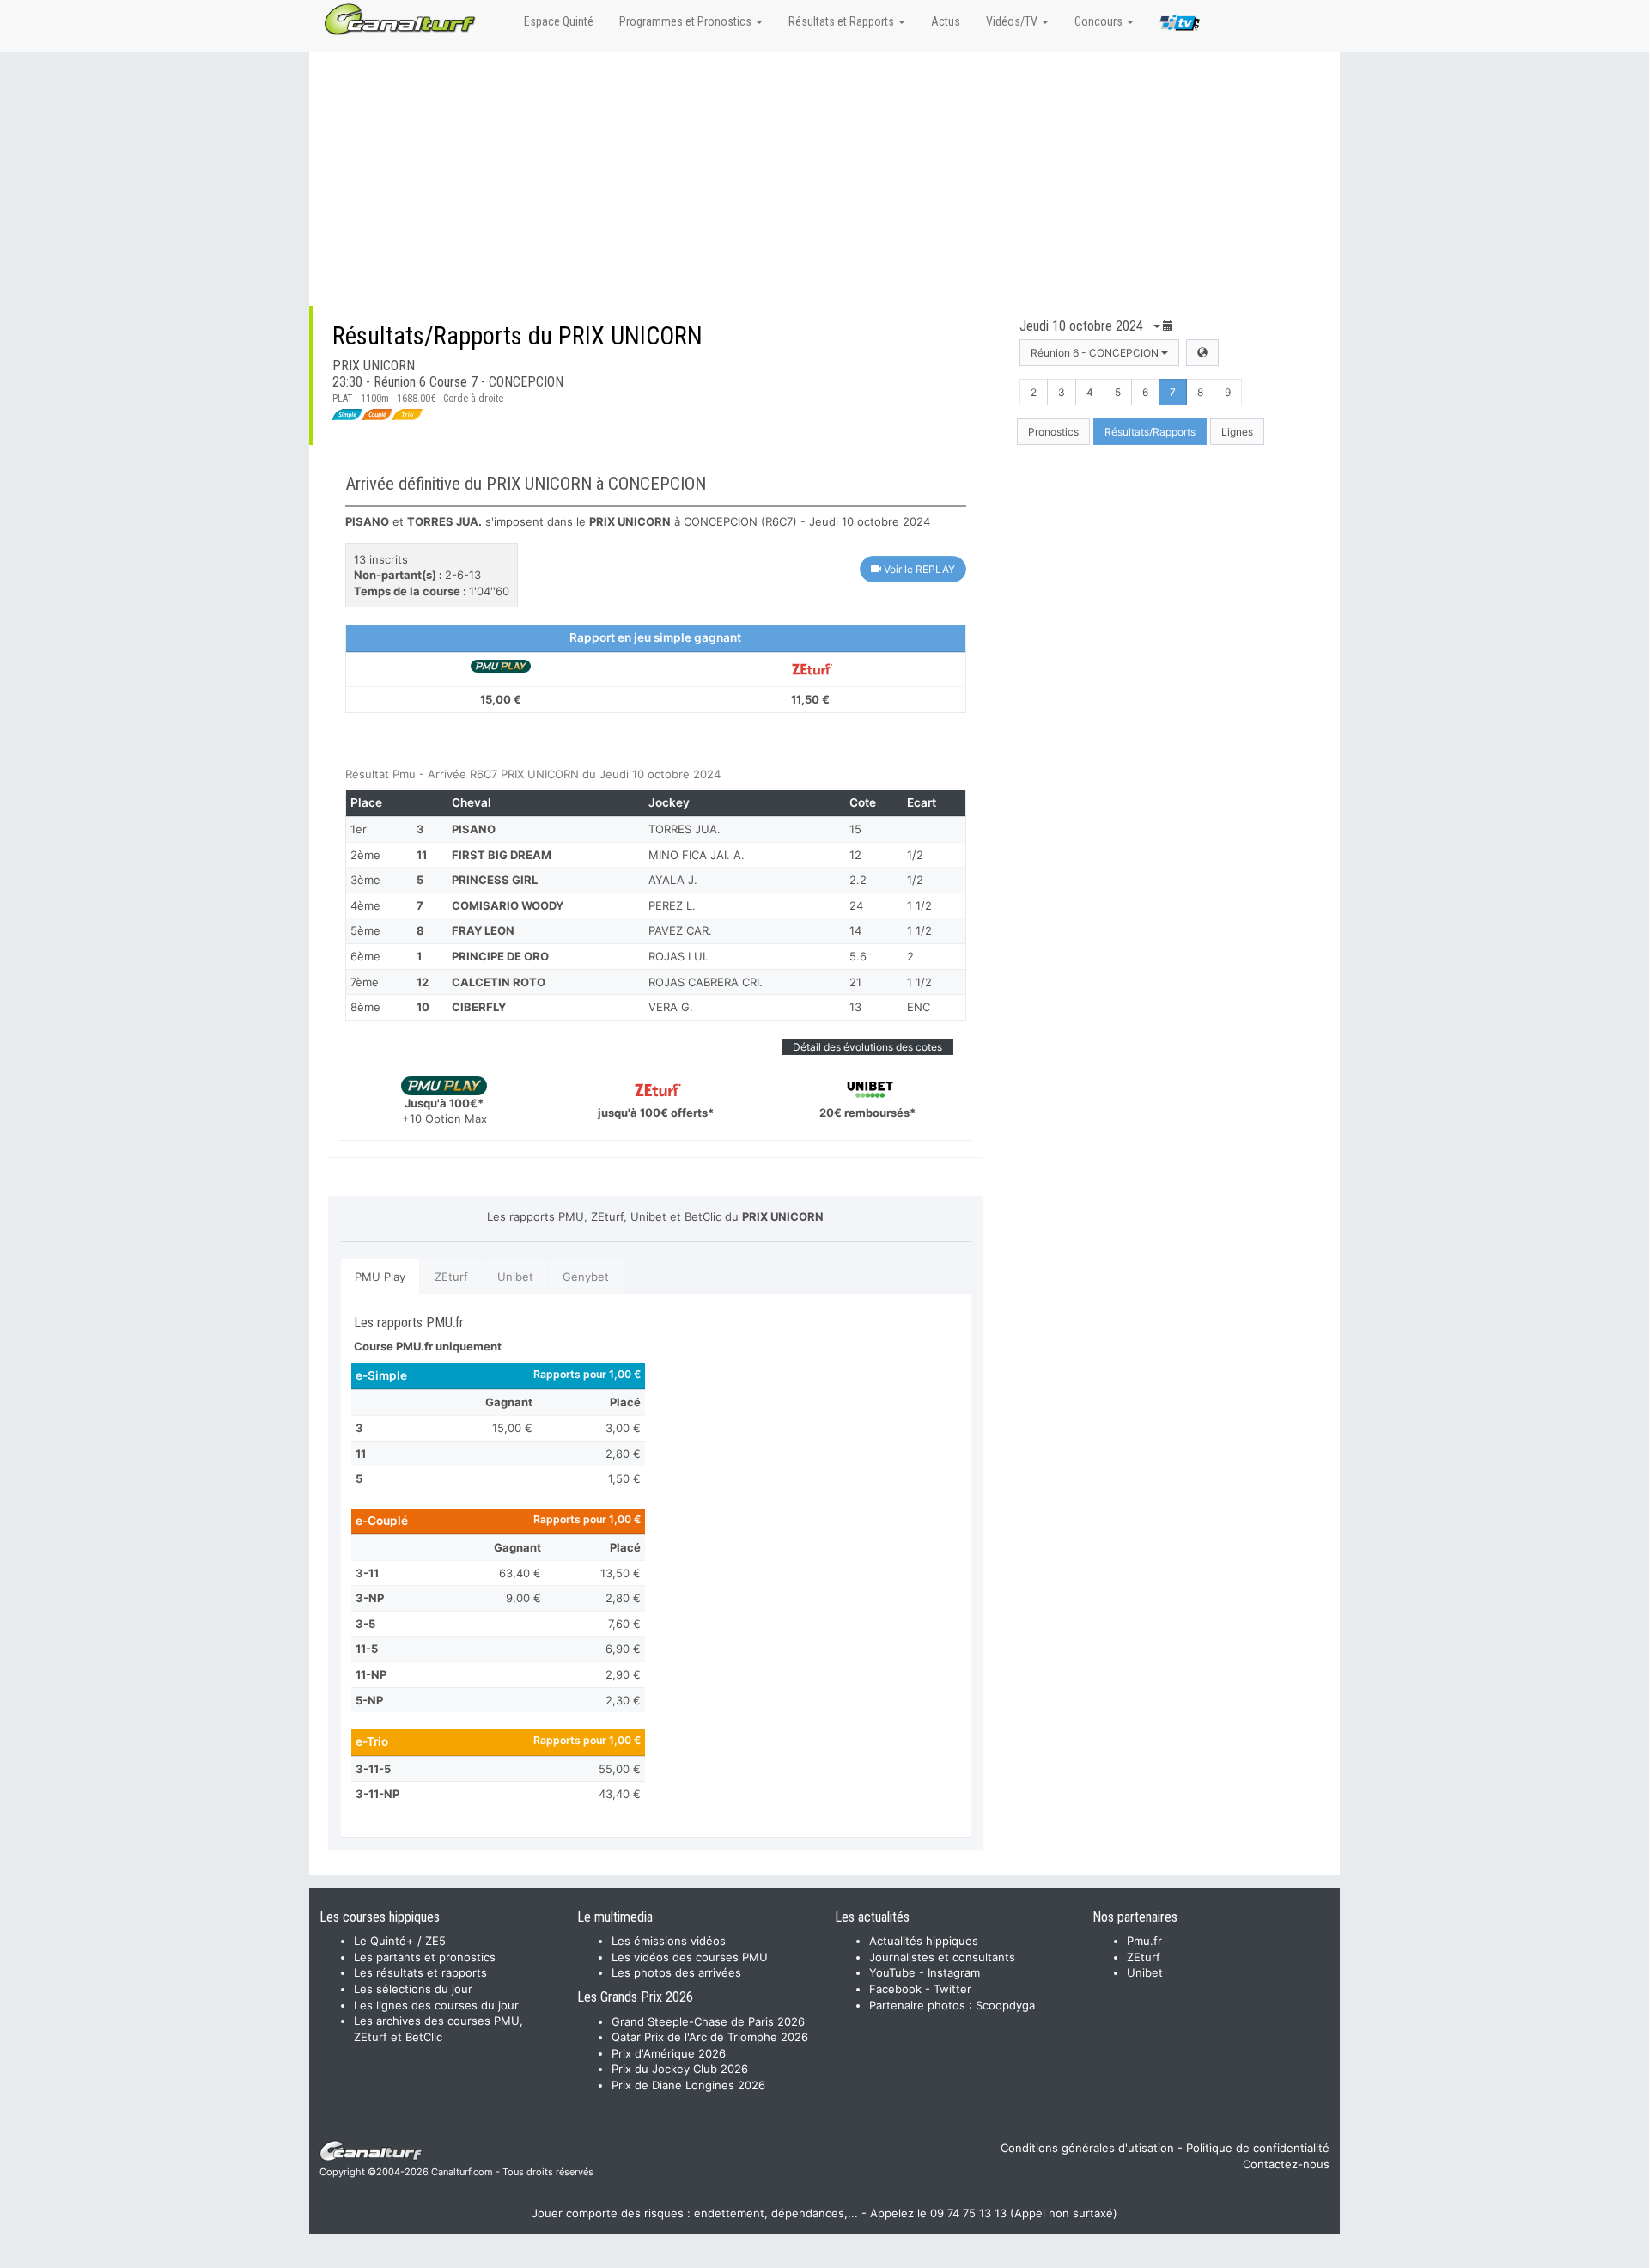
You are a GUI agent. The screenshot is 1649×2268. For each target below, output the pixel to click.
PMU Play (380, 1277)
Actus (946, 21)
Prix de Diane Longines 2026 (688, 2085)
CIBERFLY (479, 1007)
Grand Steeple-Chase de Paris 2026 (708, 2021)
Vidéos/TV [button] (1013, 21)
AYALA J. (673, 880)
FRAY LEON (483, 930)
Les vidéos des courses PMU (690, 1957)
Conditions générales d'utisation (1087, 2148)
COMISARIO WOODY (508, 905)
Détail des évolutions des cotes (867, 1047)
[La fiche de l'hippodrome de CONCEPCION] (1202, 353)
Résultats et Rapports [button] (843, 21)
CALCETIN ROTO (499, 982)
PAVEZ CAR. (680, 930)
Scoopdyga (1005, 2005)
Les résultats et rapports (420, 1972)
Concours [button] (1100, 21)
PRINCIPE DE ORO (500, 956)
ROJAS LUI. (678, 956)
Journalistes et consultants (942, 1957)
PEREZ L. (672, 905)
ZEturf (451, 1277)
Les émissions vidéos (669, 1941)
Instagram (954, 1972)
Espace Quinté (559, 21)
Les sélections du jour (413, 1989)
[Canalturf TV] (1180, 26)
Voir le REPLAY (918, 569)
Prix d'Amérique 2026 (669, 2053)
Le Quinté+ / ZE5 (400, 1941)
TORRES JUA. (685, 829)
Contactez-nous (1286, 2164)
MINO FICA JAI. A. (697, 855)
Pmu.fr (1144, 1941)
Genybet (586, 1277)
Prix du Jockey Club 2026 (680, 2069)
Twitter (952, 1989)
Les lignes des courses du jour (436, 2005)
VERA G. (671, 1007)
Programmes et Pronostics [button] (687, 21)
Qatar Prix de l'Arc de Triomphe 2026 (710, 2037)
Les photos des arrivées (676, 1972)
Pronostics (1053, 432)
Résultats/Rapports (1150, 432)
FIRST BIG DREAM (502, 855)
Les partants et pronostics (425, 1957)
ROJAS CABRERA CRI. (706, 982)
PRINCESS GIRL (495, 880)
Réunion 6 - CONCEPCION (1096, 353)
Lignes (1237, 432)
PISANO (474, 829)
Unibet (515, 1277)
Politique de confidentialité (1258, 2148)
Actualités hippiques (924, 1941)
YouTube (892, 1972)
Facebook (895, 1989)
